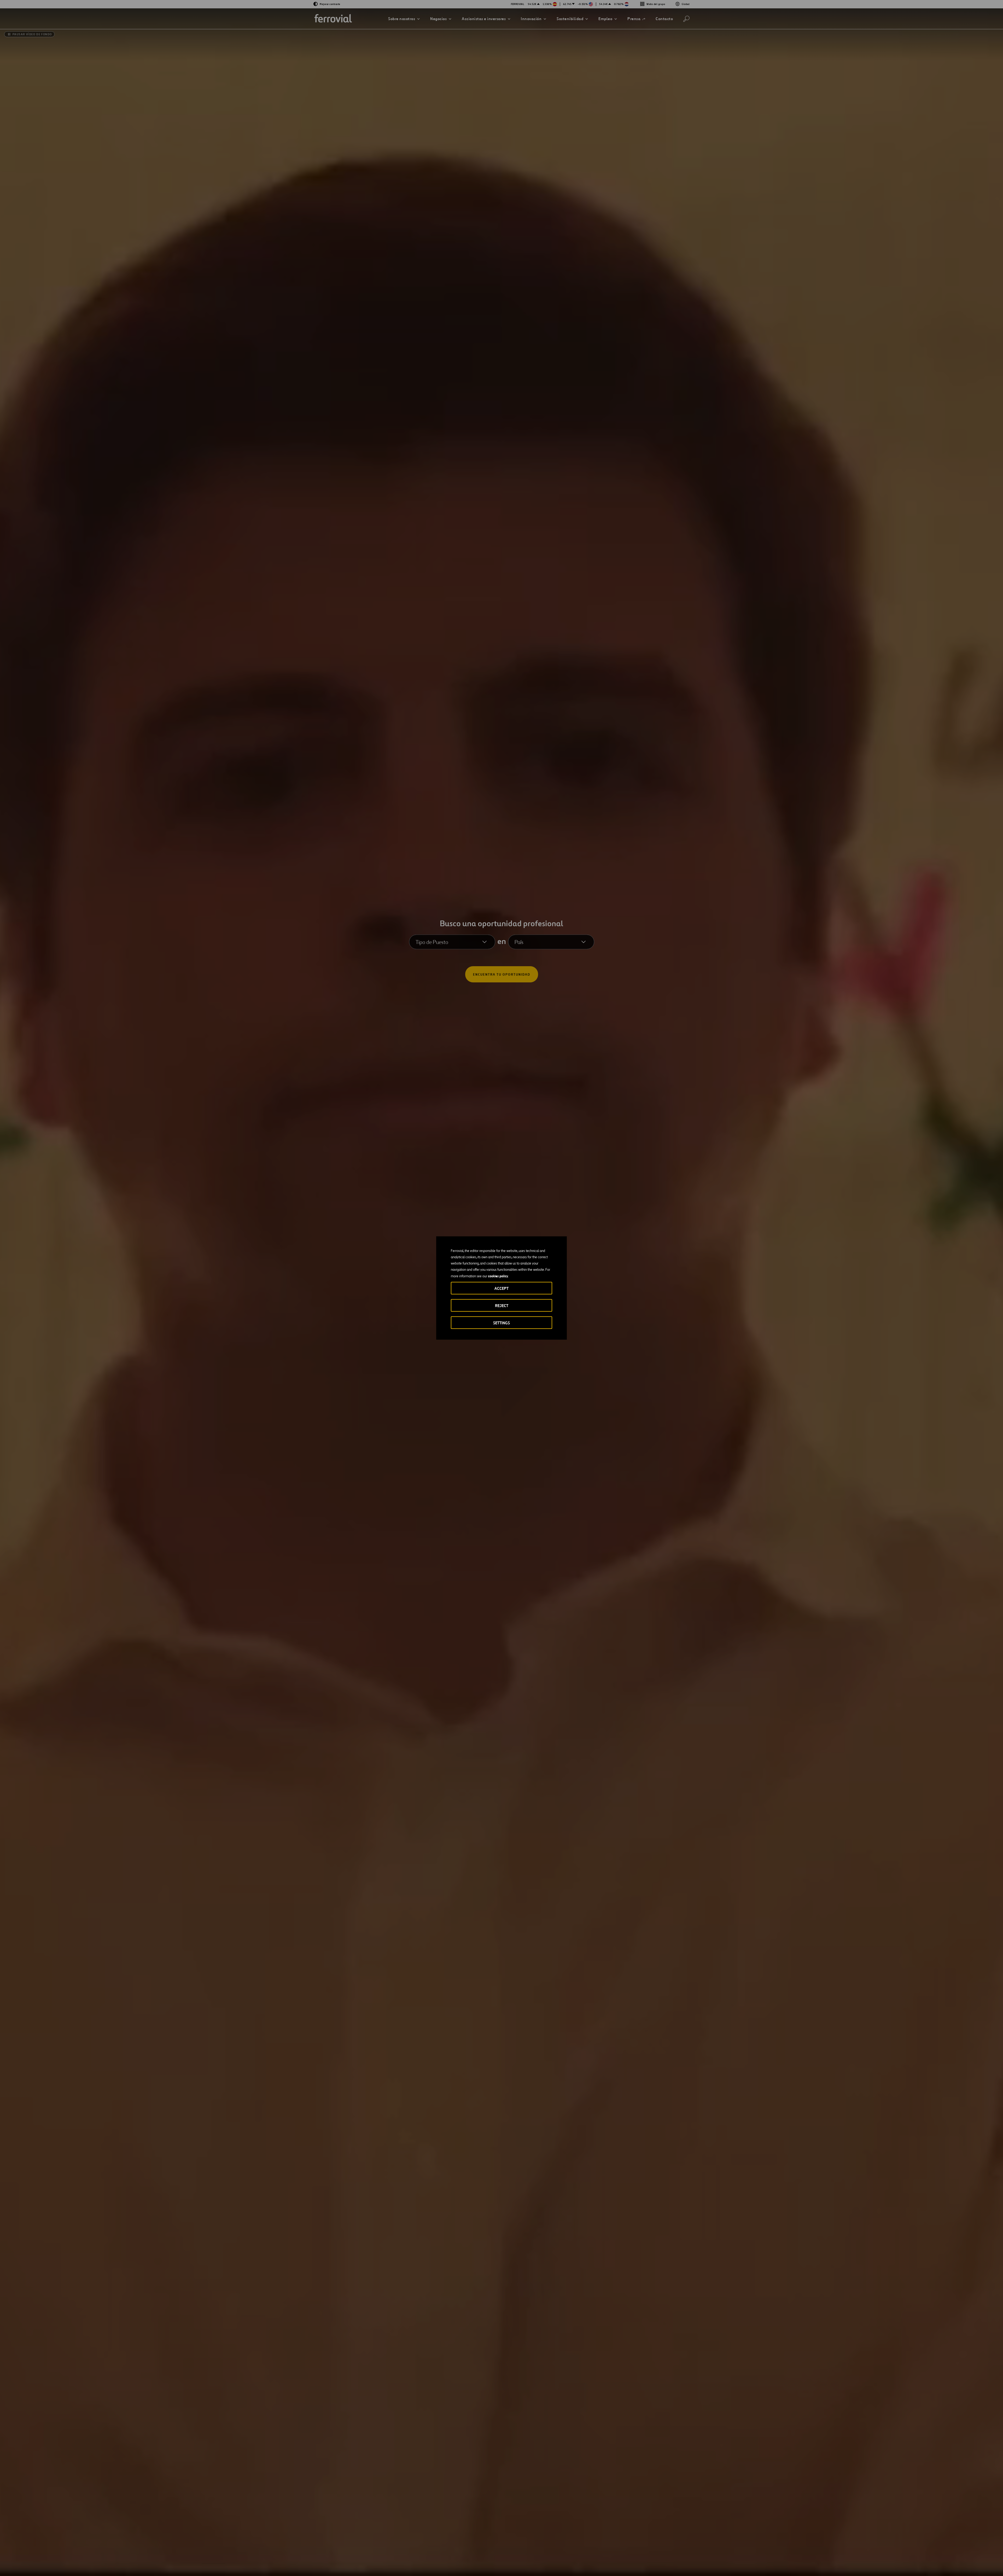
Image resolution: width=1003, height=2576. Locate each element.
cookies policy (498, 1276)
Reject (502, 1306)
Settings (501, 1323)
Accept (501, 1288)
